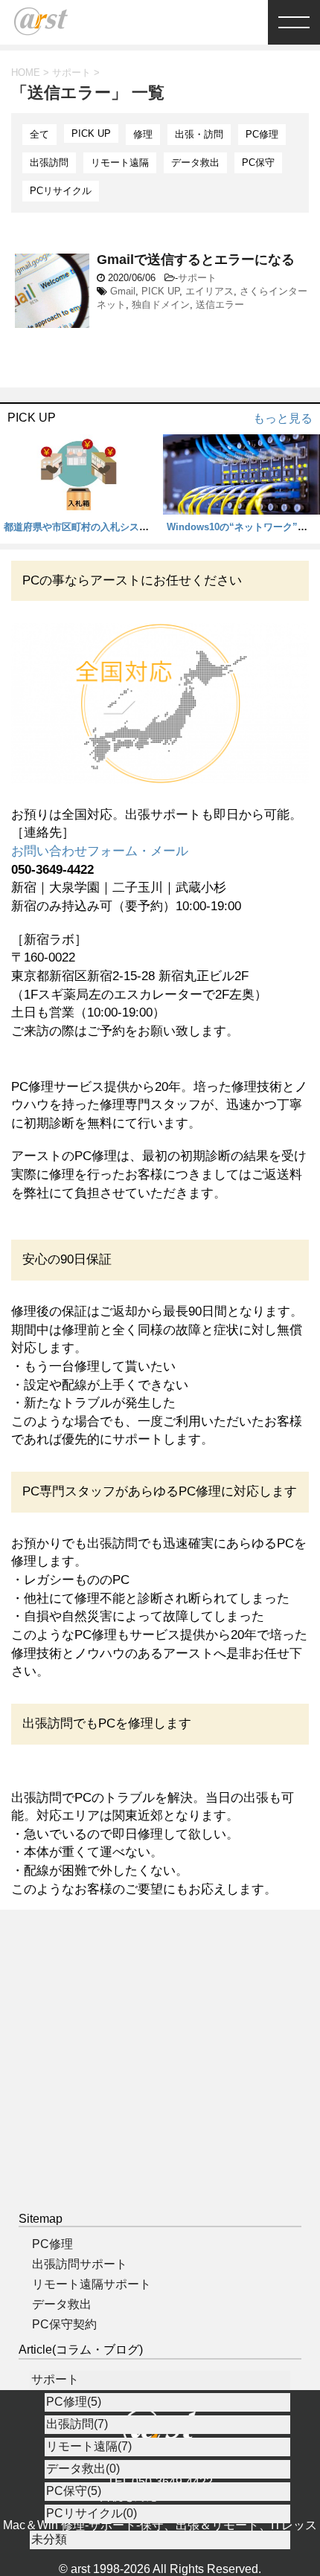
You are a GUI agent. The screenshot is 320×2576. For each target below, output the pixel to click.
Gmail (123, 291)
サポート (197, 278)
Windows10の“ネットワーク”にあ (242, 527)
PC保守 (258, 162)
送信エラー (220, 305)
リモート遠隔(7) (89, 2446)
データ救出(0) (83, 2469)
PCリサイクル (61, 191)
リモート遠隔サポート (92, 2284)
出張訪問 (49, 162)
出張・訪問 (199, 134)
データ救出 (195, 162)
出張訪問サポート (80, 2264)
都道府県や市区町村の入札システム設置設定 (100, 527)
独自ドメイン (161, 305)
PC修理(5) (74, 2402)
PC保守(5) (74, 2491)
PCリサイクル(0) (92, 2513)
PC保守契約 (64, 2324)
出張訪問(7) (77, 2424)
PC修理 (262, 134)
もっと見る (283, 418)
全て (39, 134)
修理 (143, 134)
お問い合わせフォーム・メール (100, 851)
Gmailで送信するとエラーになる (196, 260)
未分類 (49, 2539)
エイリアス (209, 291)
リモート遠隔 (120, 162)
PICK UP (91, 133)
